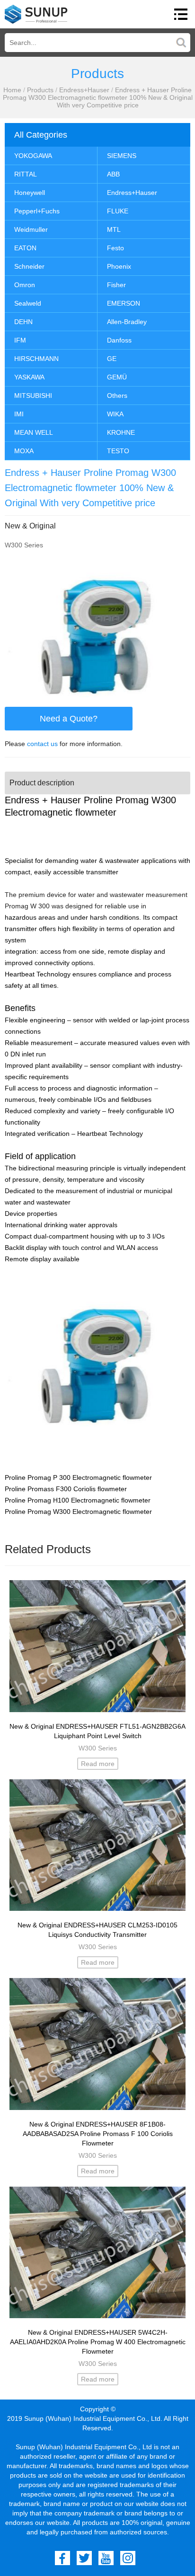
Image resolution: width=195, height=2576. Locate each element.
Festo (115, 248)
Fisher (116, 285)
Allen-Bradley (127, 322)
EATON (25, 248)
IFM (20, 340)
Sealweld (28, 303)
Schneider (29, 266)
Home (12, 90)
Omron (25, 285)
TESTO (118, 451)
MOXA (24, 451)
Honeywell (30, 193)
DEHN (23, 322)
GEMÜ (117, 377)
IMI (19, 414)
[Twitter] (84, 2558)
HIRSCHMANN (36, 359)
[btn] (181, 14)
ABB (113, 174)
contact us (42, 744)
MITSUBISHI (33, 396)
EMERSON (124, 303)
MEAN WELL (34, 432)
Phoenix (119, 266)
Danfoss (119, 340)
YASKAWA (29, 377)
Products (40, 90)
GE (112, 359)
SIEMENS (122, 156)
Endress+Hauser (84, 90)
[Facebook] (62, 2558)
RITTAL (26, 174)
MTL (114, 229)
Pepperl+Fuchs (37, 211)
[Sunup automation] (36, 14)
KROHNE (121, 432)
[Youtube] (106, 2558)
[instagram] (128, 2558)
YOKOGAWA (33, 156)
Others (117, 396)
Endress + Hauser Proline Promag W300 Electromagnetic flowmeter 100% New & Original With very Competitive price (98, 97)
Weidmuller (31, 229)
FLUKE (118, 211)
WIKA (115, 414)
